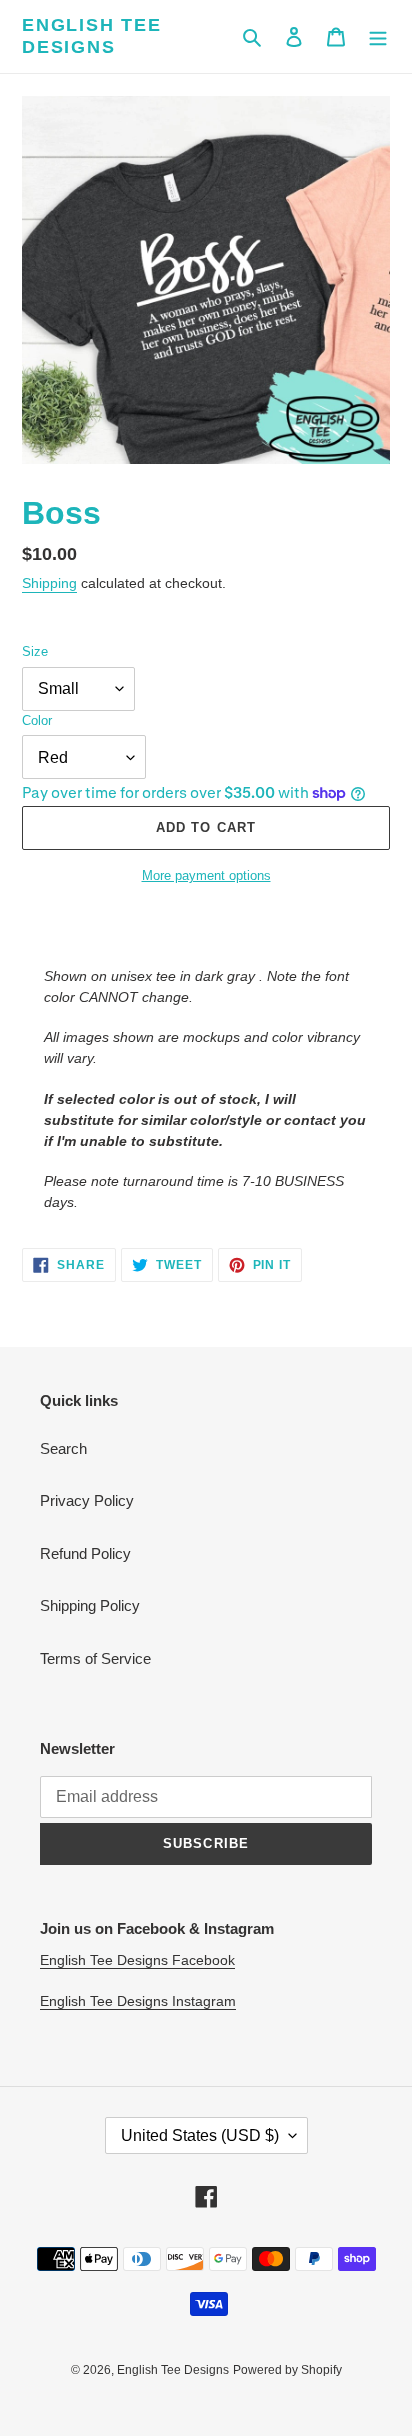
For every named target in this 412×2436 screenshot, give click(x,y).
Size (35, 651)
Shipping (49, 583)
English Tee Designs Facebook (137, 1960)
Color (37, 720)
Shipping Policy (90, 1605)
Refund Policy (85, 1553)
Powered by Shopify (287, 2370)
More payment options (206, 875)
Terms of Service (95, 1658)
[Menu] (378, 36)
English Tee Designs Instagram (138, 2001)
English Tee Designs (92, 36)
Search (63, 1448)
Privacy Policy (87, 1500)
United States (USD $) (200, 2135)
